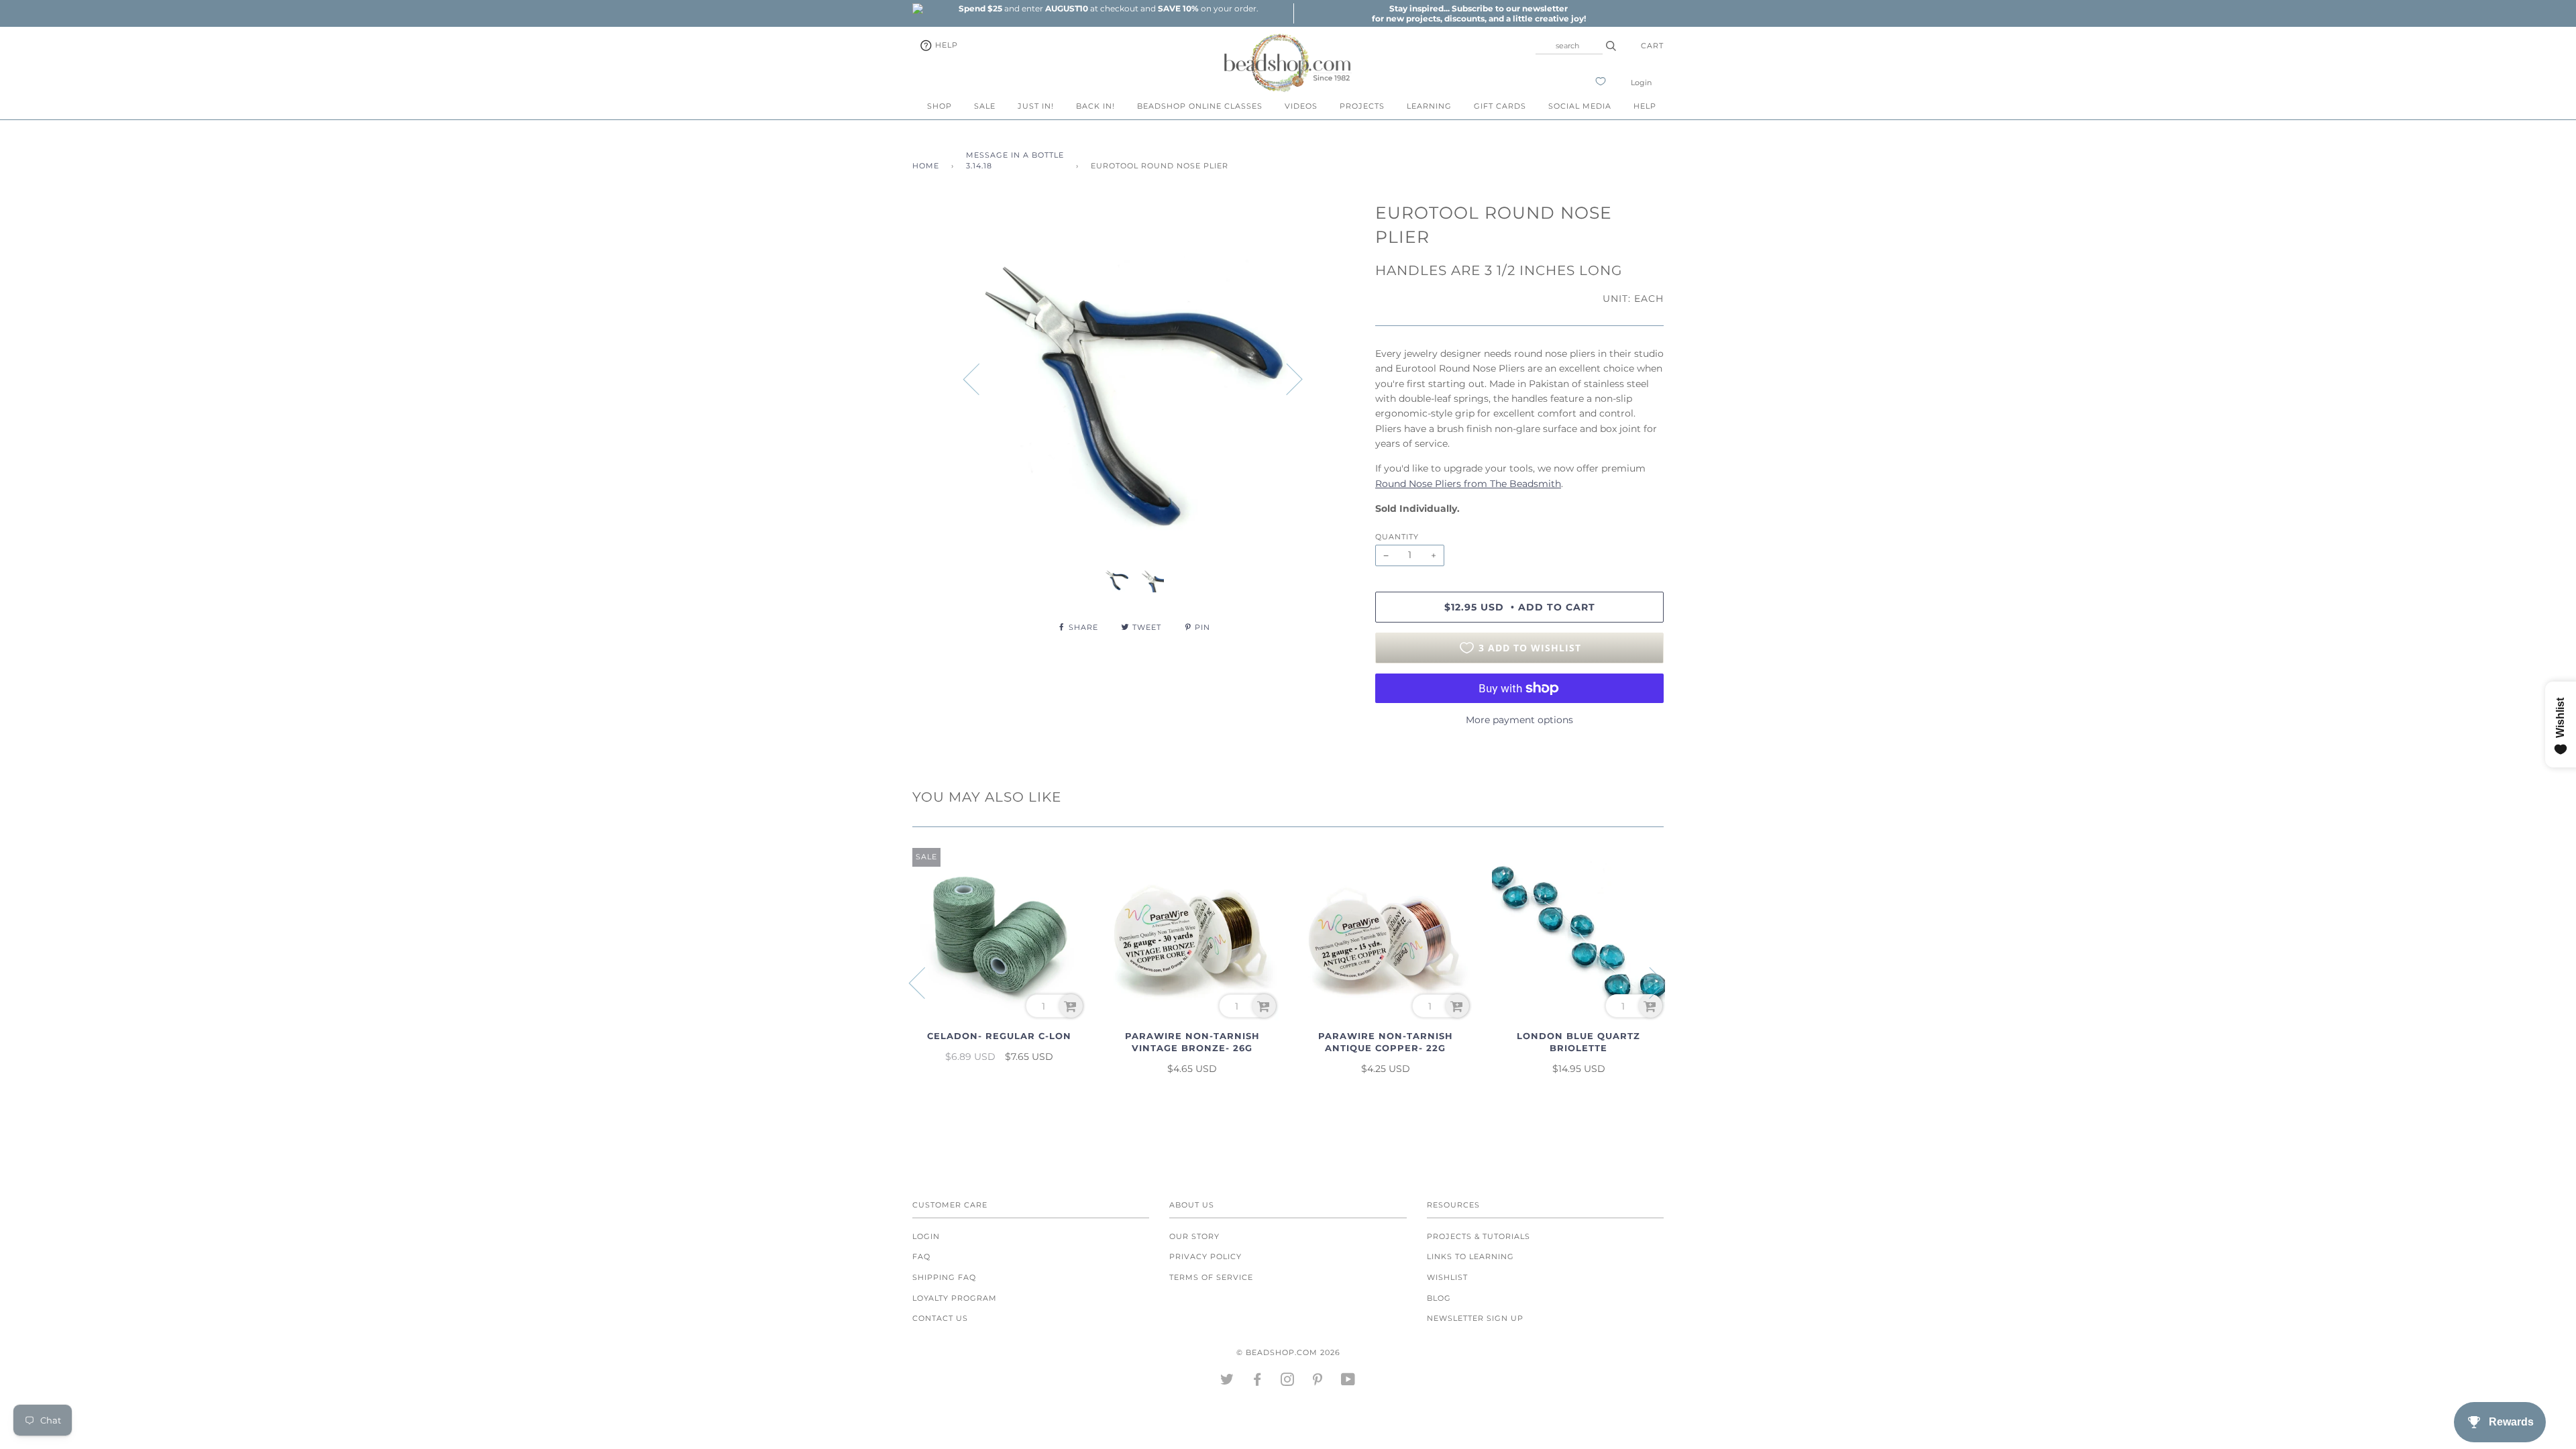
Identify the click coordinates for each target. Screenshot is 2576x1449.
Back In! (1095, 106)
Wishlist (1447, 1277)
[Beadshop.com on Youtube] (1348, 1382)
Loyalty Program (955, 1298)
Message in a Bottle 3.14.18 (1015, 160)
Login (1641, 83)
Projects (1362, 106)
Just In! (1036, 106)
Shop (940, 106)
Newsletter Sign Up (1475, 1318)
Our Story (1194, 1236)
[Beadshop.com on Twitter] (1227, 1382)
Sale (985, 106)
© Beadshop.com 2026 (1288, 1352)
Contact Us (940, 1318)
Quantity (1397, 537)
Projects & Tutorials (1479, 1236)
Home (926, 166)
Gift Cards (1500, 106)
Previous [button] (979, 378)
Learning (1429, 106)
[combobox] (1569, 46)
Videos (1301, 106)
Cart (1652, 46)
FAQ (921, 1256)
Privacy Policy (1205, 1256)
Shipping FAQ (944, 1277)
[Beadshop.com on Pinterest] (1318, 1382)
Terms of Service (1211, 1277)
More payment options (1519, 720)
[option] (1108, 8)
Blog (1439, 1298)
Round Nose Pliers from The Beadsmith (1468, 484)
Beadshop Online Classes (1200, 106)
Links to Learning (1470, 1256)
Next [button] (1286, 378)
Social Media (1580, 106)
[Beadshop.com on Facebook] (1257, 1382)
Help (945, 45)
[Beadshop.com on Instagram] (1288, 1382)
